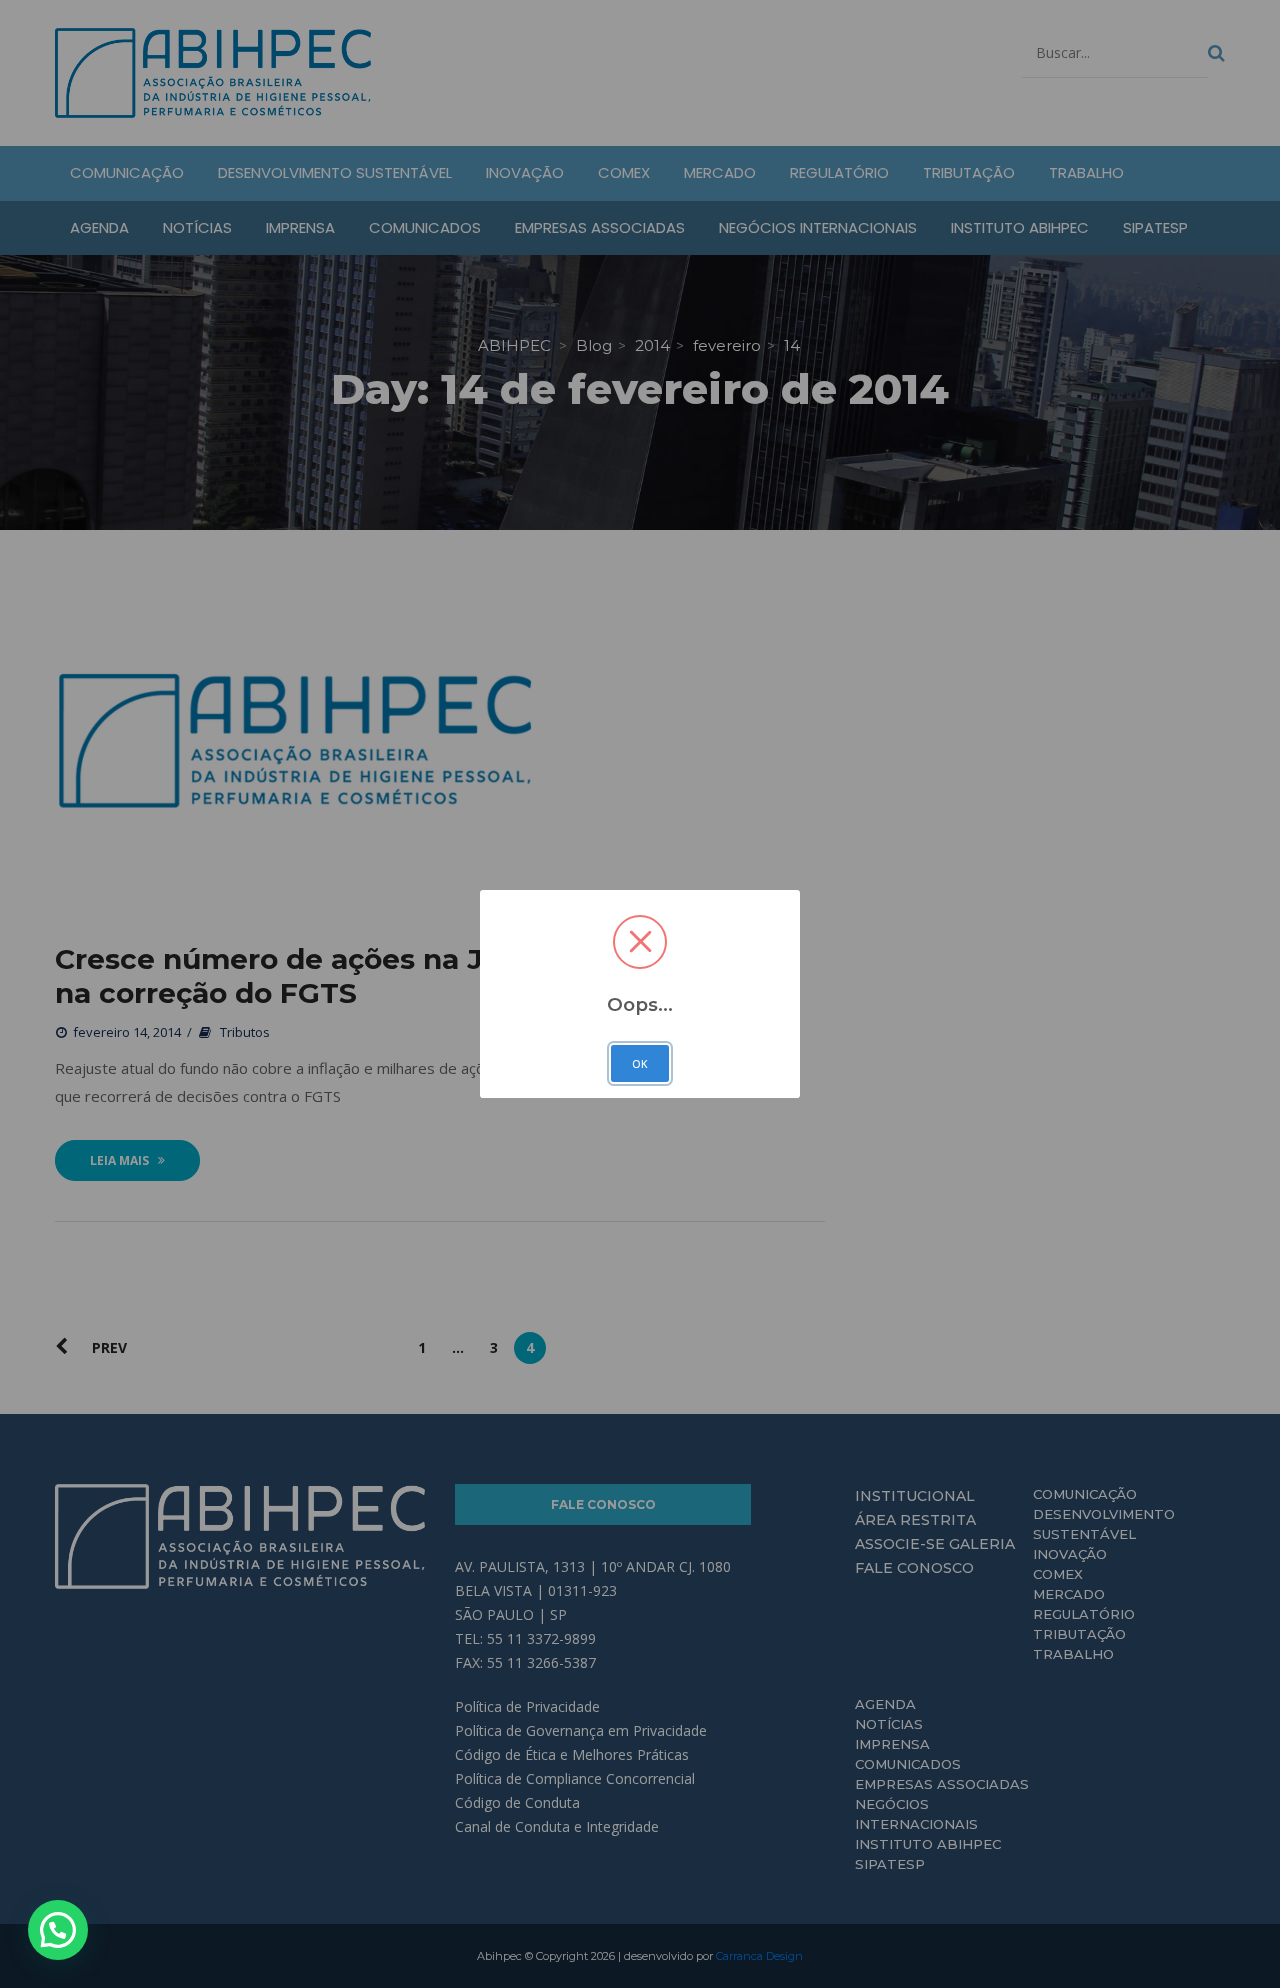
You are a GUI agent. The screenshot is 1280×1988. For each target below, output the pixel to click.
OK (640, 1064)
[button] (58, 1930)
